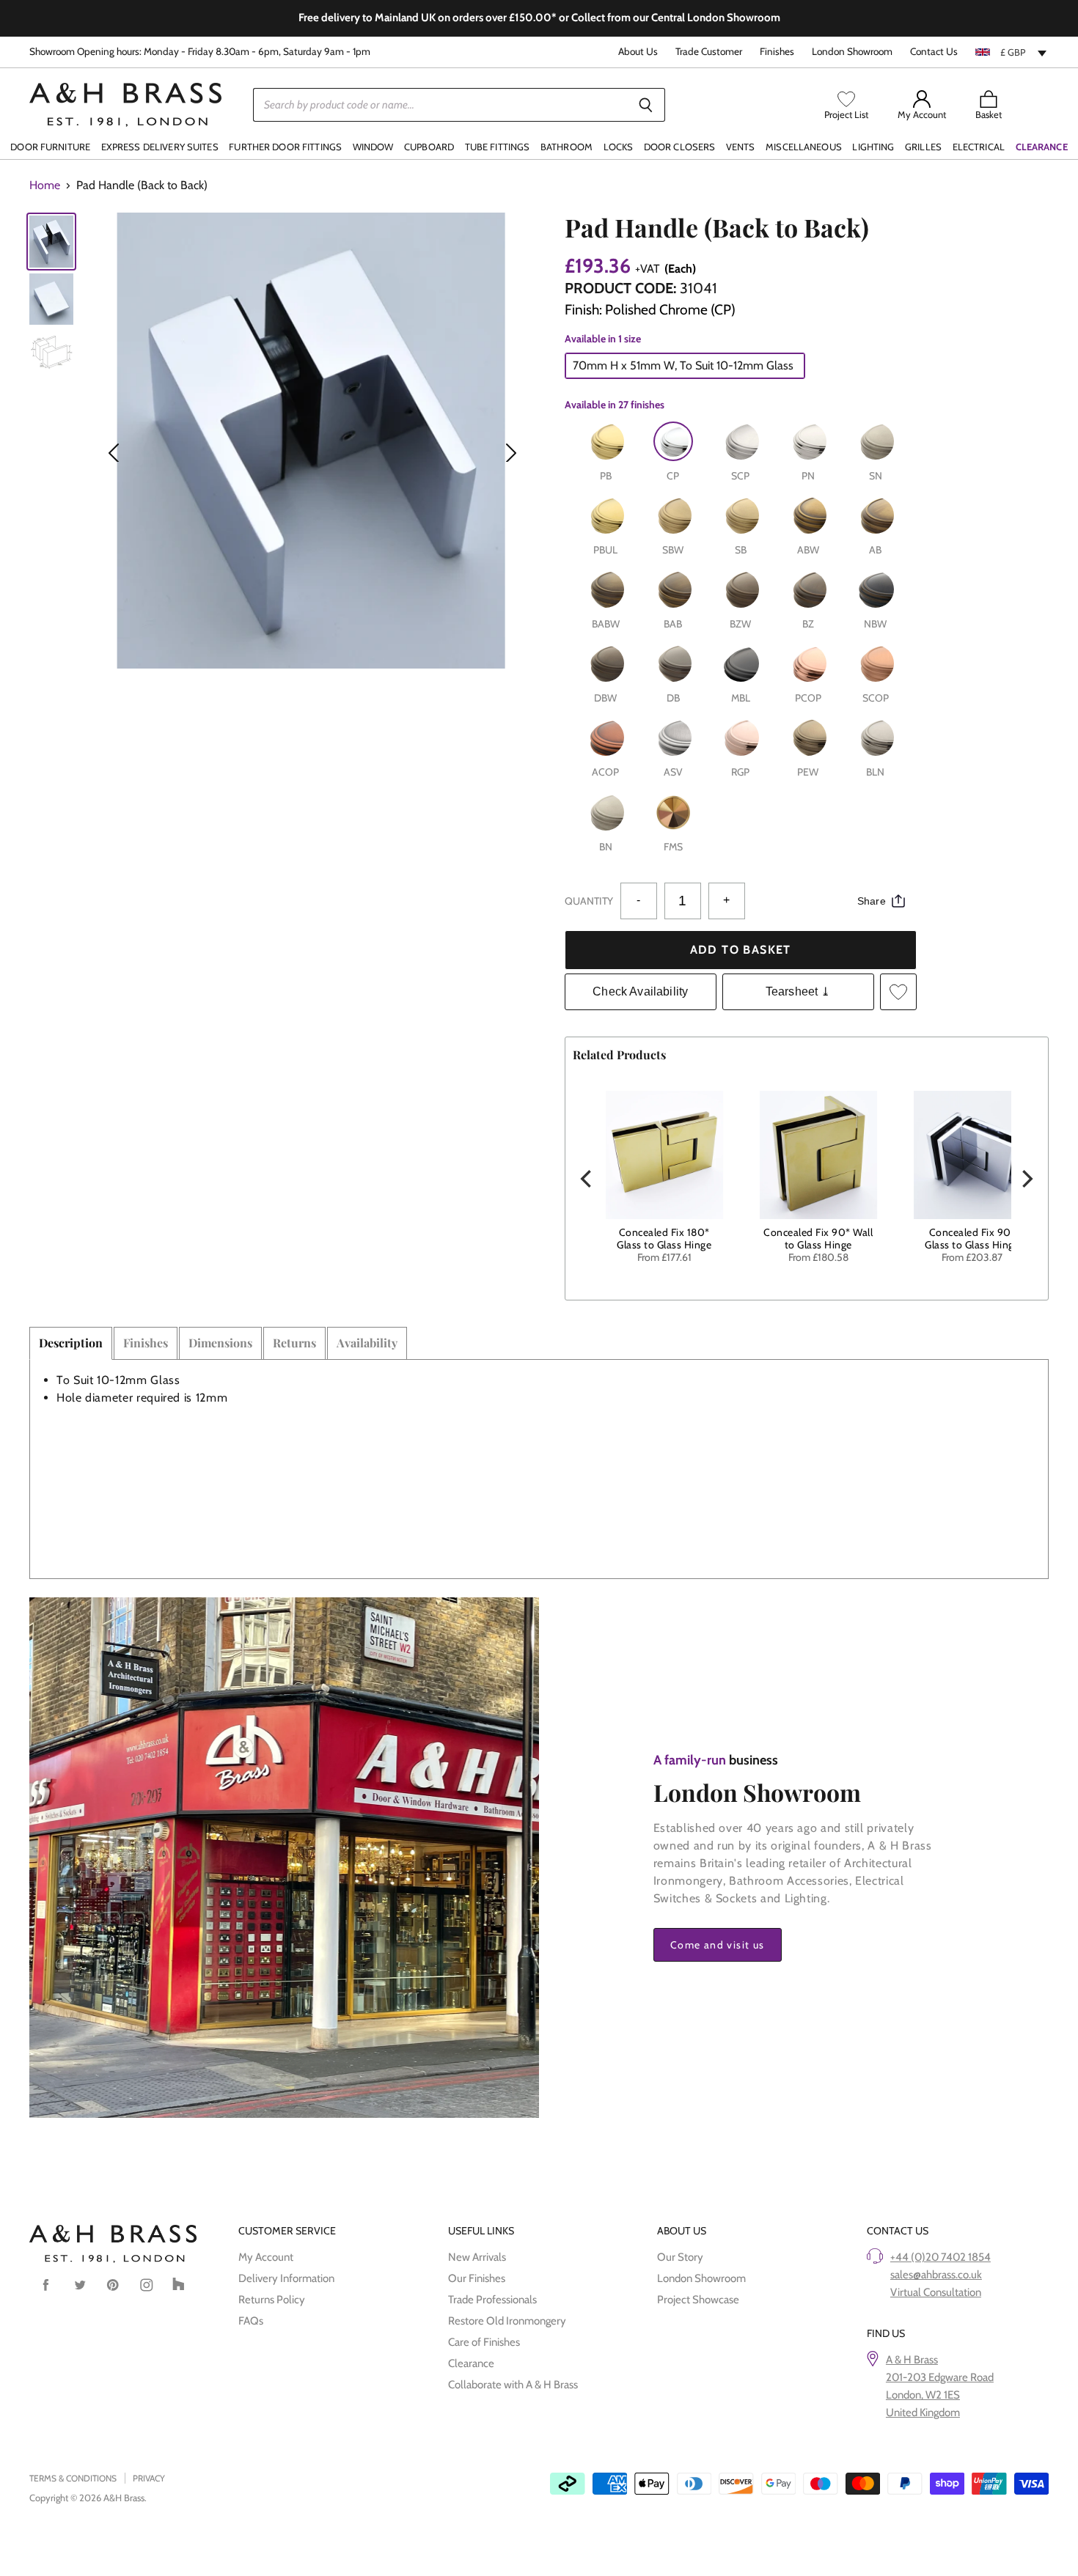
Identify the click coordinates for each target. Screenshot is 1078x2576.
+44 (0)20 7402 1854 (940, 2257)
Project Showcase (698, 2300)
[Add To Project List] (898, 992)
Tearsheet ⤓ (798, 991)
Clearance (471, 2363)
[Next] (1026, 1179)
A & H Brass (912, 2360)
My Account (266, 2257)
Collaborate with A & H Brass (513, 2385)
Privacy (149, 2478)
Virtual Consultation (936, 2292)
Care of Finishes (484, 2342)
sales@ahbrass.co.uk (936, 2275)
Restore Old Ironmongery (507, 2321)
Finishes (777, 52)
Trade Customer (709, 52)
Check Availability (640, 991)
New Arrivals (477, 2257)
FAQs (251, 2321)
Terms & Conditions (73, 2478)
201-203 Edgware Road (940, 2377)
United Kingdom (923, 2413)
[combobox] (1012, 52)
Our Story (680, 2257)
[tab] (71, 1343)
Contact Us (934, 52)
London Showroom (852, 52)
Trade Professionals (492, 2300)
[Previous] (587, 1179)
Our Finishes (477, 2278)
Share (872, 901)
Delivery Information (286, 2278)
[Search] (646, 105)
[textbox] (1012, 52)
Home (45, 185)
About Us (638, 52)
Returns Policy (272, 2300)
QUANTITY (589, 901)
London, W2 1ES (923, 2395)
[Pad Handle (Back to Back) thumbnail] (51, 242)
